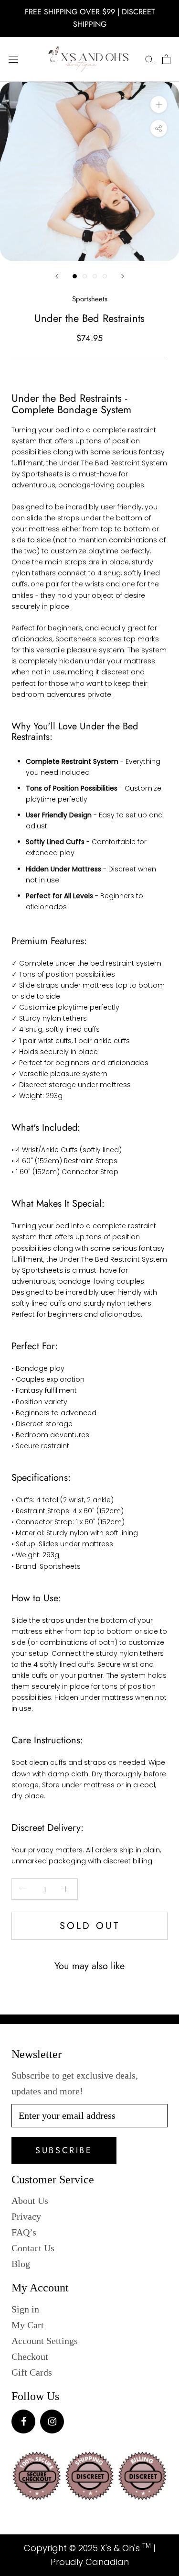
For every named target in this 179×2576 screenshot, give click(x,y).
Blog (21, 2264)
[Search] (149, 59)
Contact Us (33, 2248)
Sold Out (90, 1926)
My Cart (28, 2325)
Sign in (25, 2309)
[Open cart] (166, 59)
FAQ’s (24, 2232)
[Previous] (57, 276)
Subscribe (64, 2150)
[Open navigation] (13, 59)
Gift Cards (32, 2372)
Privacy (26, 2216)
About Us (30, 2201)
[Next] (123, 276)
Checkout (30, 2356)
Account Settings (45, 2341)
